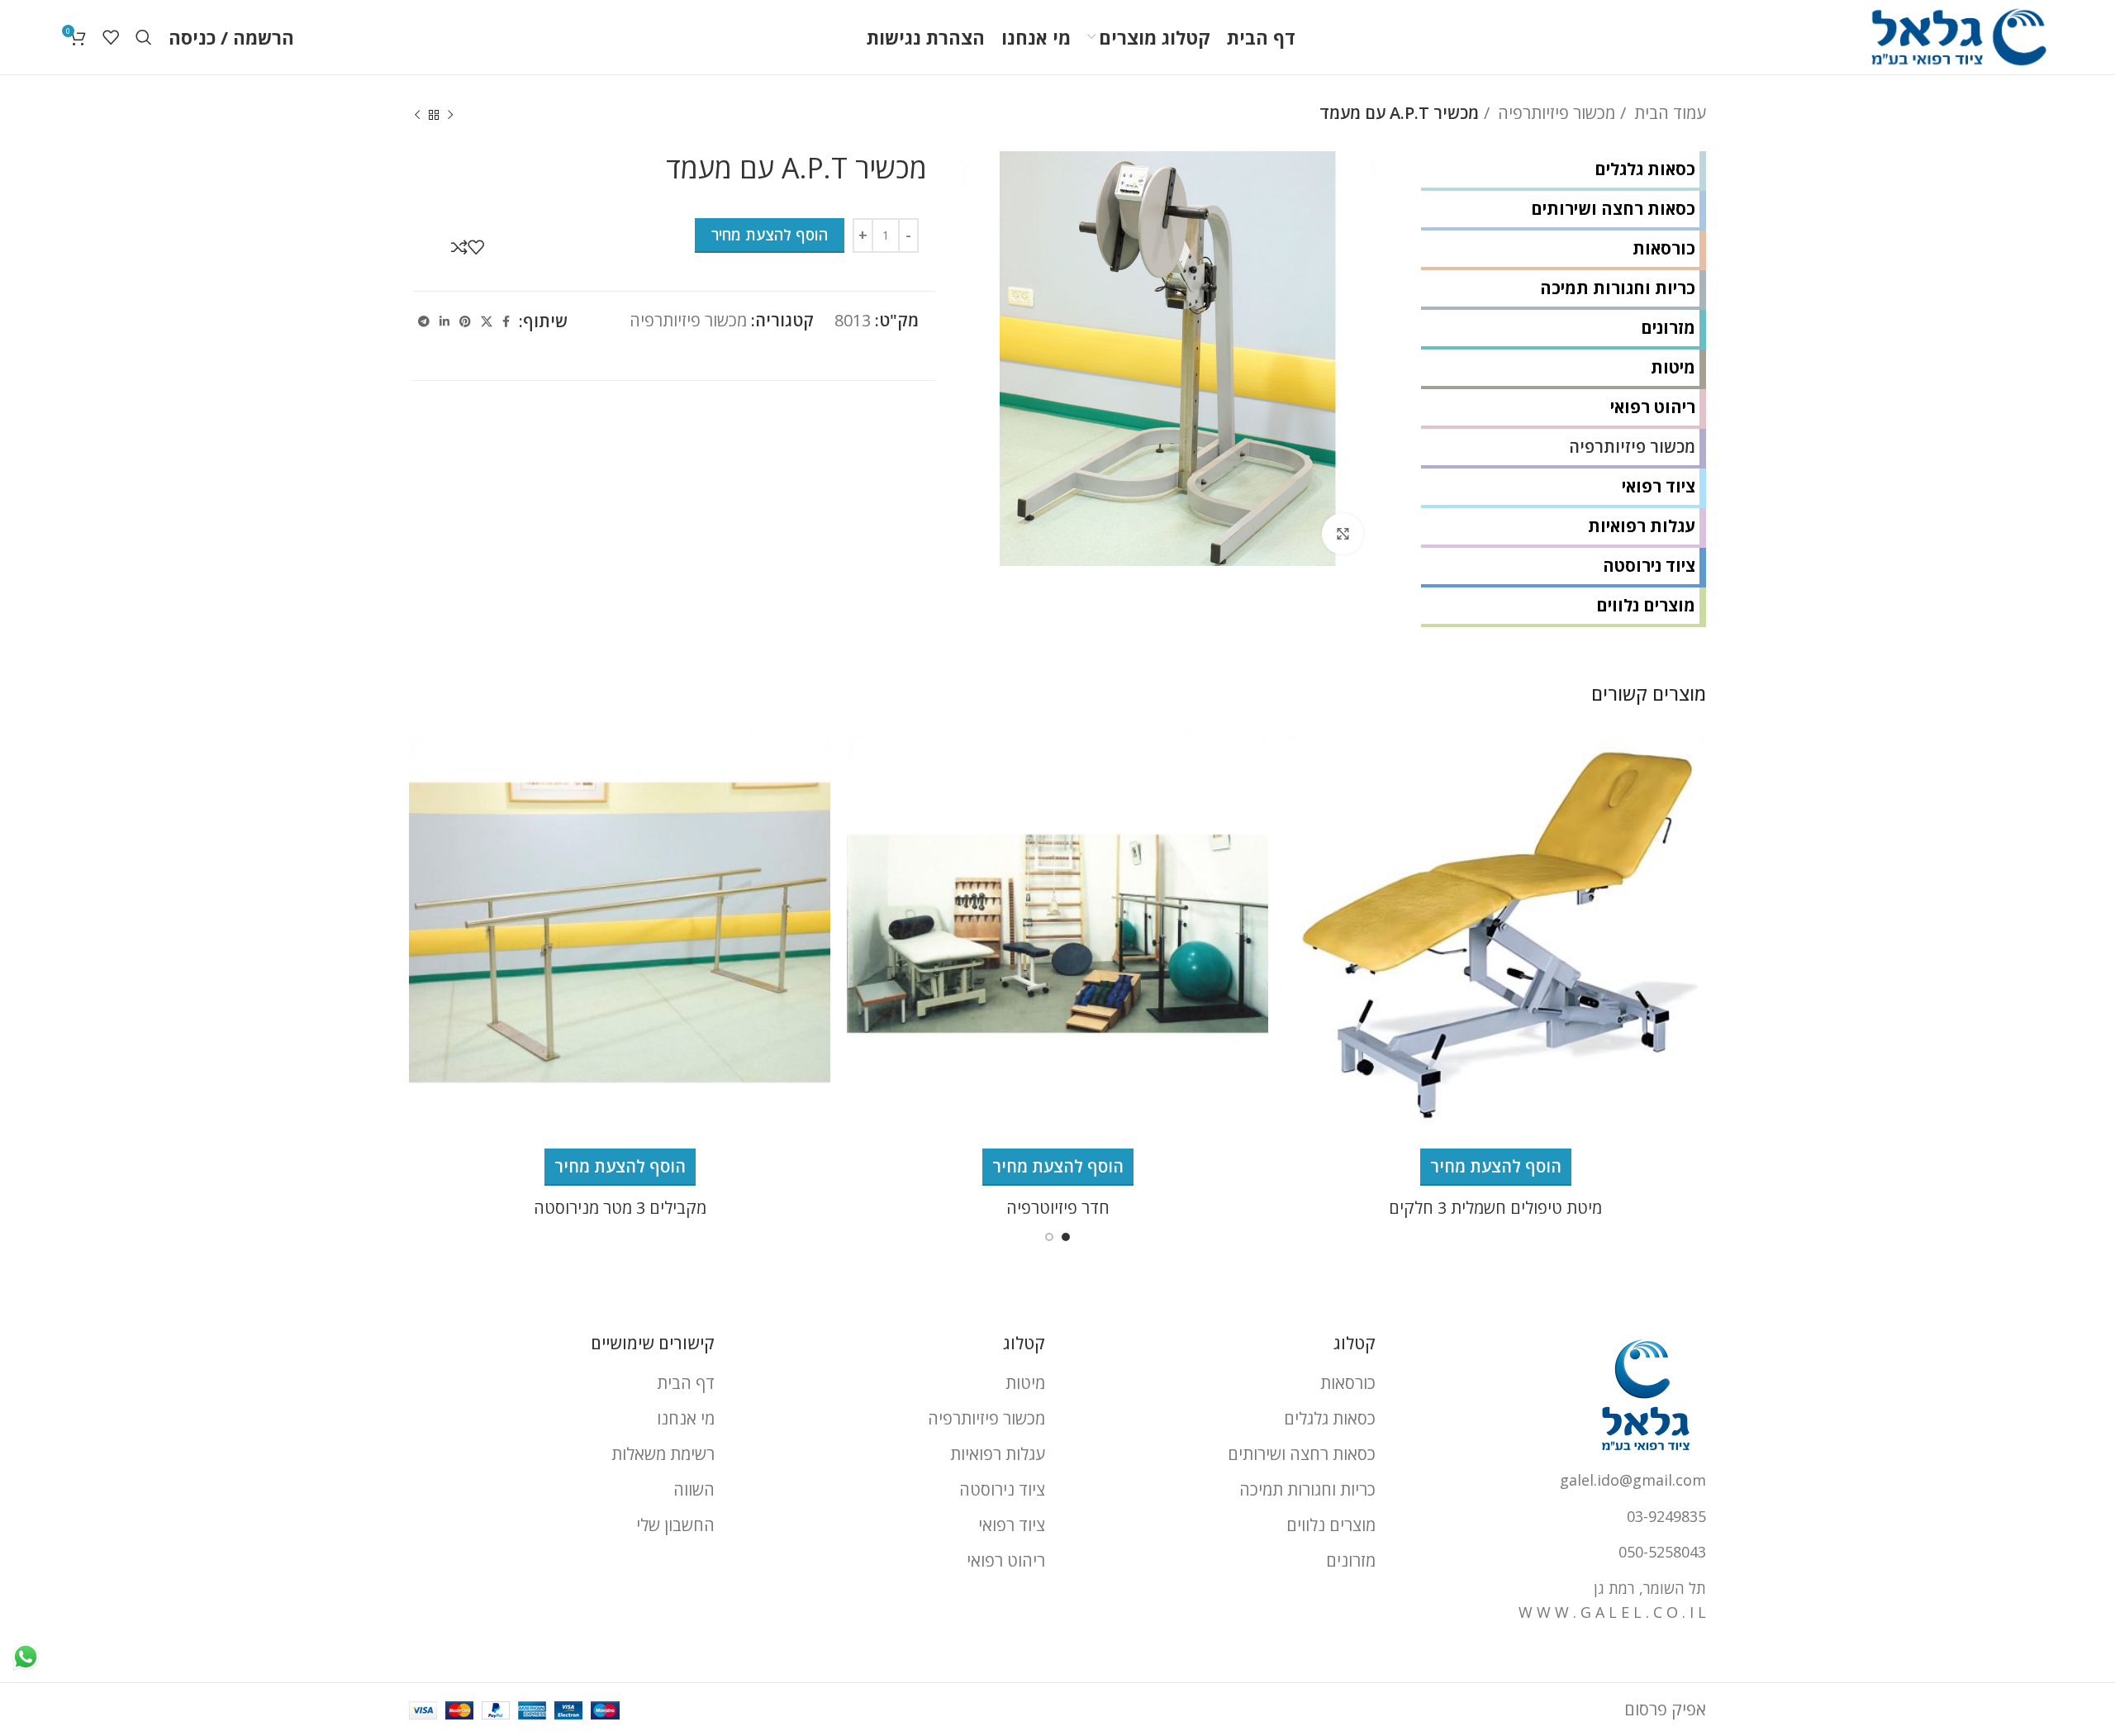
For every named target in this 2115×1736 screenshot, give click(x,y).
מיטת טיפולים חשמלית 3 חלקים (1495, 1208)
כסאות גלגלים (1645, 169)
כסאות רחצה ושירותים (1613, 209)
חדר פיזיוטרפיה (1058, 1208)
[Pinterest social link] (465, 321)
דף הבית (686, 1383)
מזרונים (1668, 328)
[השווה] (459, 247)
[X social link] (487, 321)
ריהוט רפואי (1653, 407)
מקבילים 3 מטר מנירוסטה (620, 1208)
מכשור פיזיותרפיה (1554, 113)
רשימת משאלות (663, 1454)
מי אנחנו (686, 1418)
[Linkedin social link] (444, 321)
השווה (694, 1489)
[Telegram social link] (424, 321)
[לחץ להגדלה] (1343, 534)
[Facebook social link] (506, 321)
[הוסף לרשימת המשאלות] (476, 247)
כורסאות (1664, 248)
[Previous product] (450, 116)
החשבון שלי (675, 1525)
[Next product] (417, 116)
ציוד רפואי (1659, 486)
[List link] (1553, 1480)
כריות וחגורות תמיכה (1618, 288)
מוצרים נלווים (1646, 605)
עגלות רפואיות (1642, 526)
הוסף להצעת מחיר (770, 235)
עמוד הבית (1668, 113)
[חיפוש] (144, 37)
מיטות (1673, 367)
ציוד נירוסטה (1649, 566)
